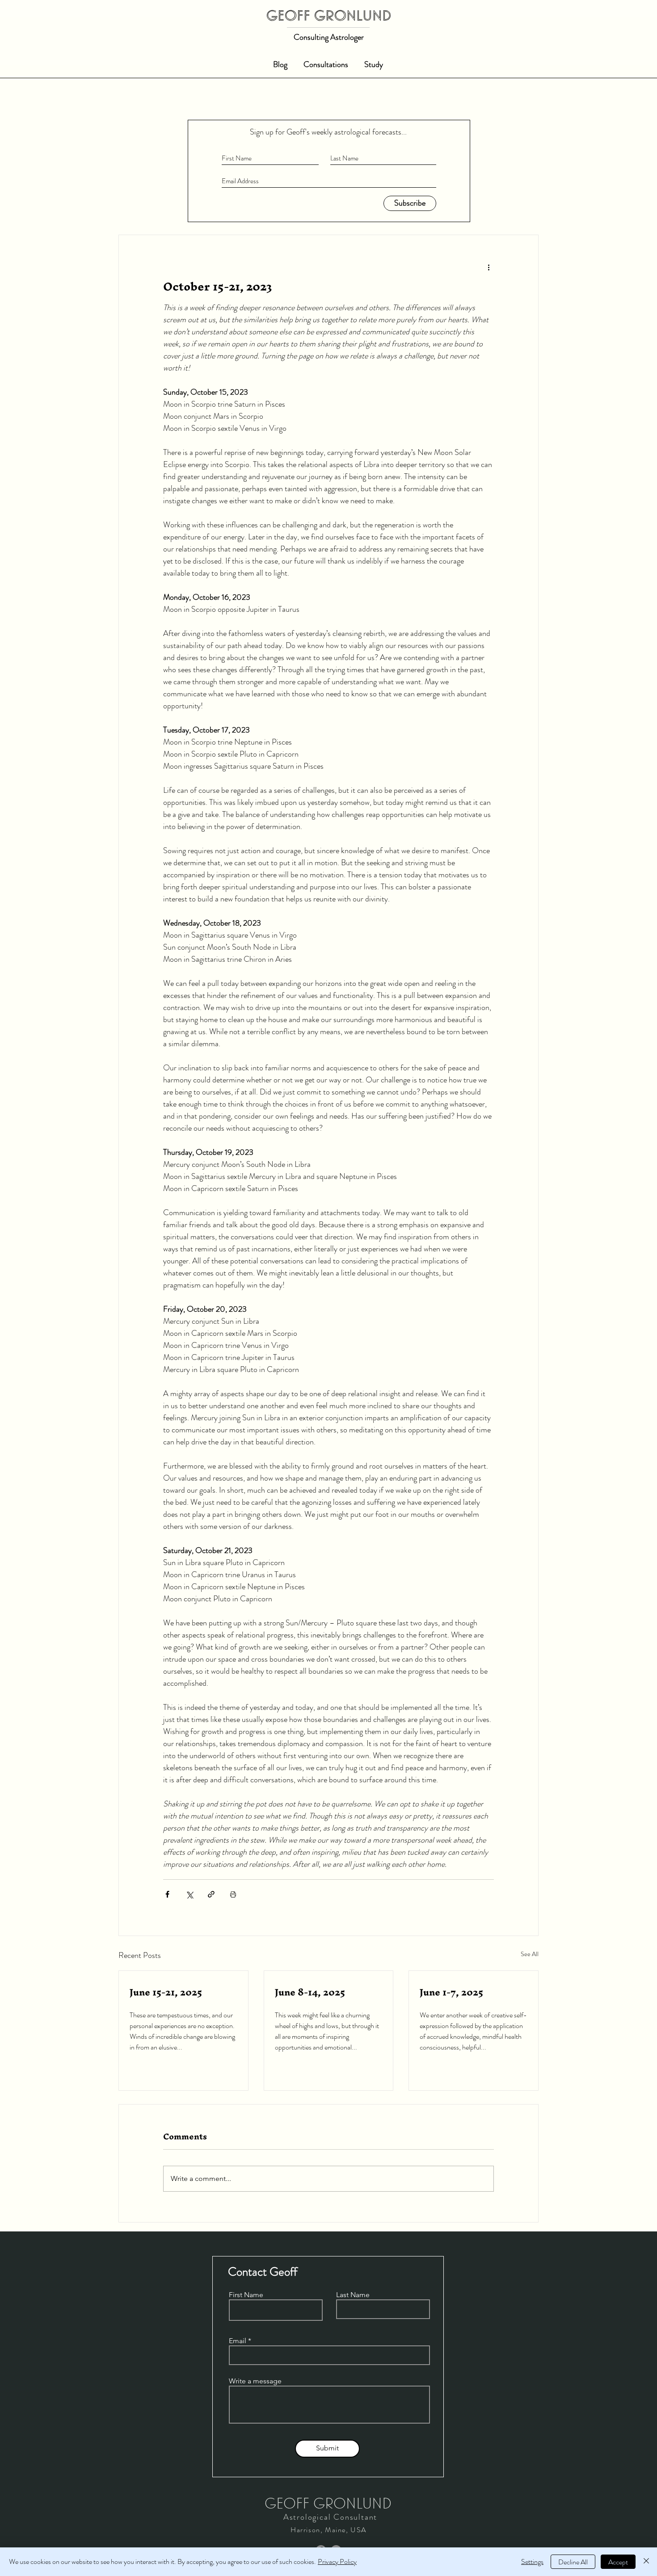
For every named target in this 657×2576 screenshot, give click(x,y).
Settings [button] (532, 2561)
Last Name (353, 2295)
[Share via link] (211, 1894)
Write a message (255, 2381)
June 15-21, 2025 (166, 1992)
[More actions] (489, 267)
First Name (246, 2295)
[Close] (646, 2562)
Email (238, 2341)
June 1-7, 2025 (451, 1992)
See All (530, 1954)
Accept (618, 2562)
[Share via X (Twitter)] (189, 1894)
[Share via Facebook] (167, 1894)
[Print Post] (233, 1894)
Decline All (573, 2562)
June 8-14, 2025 (310, 1992)
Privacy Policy (337, 2561)
